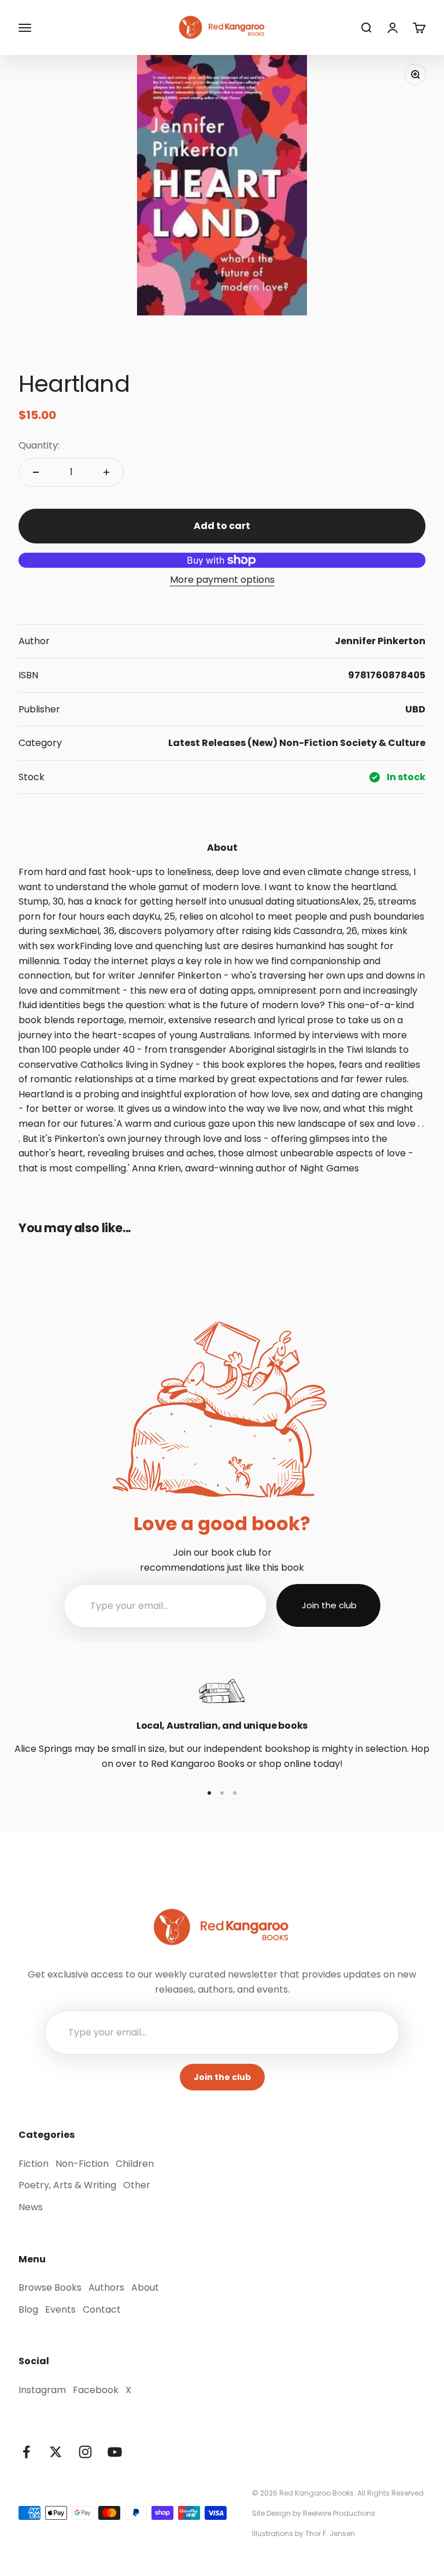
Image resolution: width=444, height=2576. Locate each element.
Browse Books (50, 2287)
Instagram (42, 2390)
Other (137, 2185)
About (145, 2287)
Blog (28, 2309)
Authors (106, 2287)
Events (60, 2309)
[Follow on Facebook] (26, 2452)
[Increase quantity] (106, 472)
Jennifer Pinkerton (380, 641)
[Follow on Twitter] (56, 2452)
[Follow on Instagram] (85, 2452)
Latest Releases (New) (223, 743)
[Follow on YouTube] (115, 2452)
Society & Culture (383, 743)
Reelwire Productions (339, 2513)
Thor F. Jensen (330, 2533)
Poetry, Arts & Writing (67, 2185)
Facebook (96, 2390)
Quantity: (39, 445)
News (31, 2207)
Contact (102, 2309)
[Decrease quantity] (36, 472)
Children (135, 2164)
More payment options (222, 580)
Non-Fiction (309, 743)
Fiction (34, 2164)
